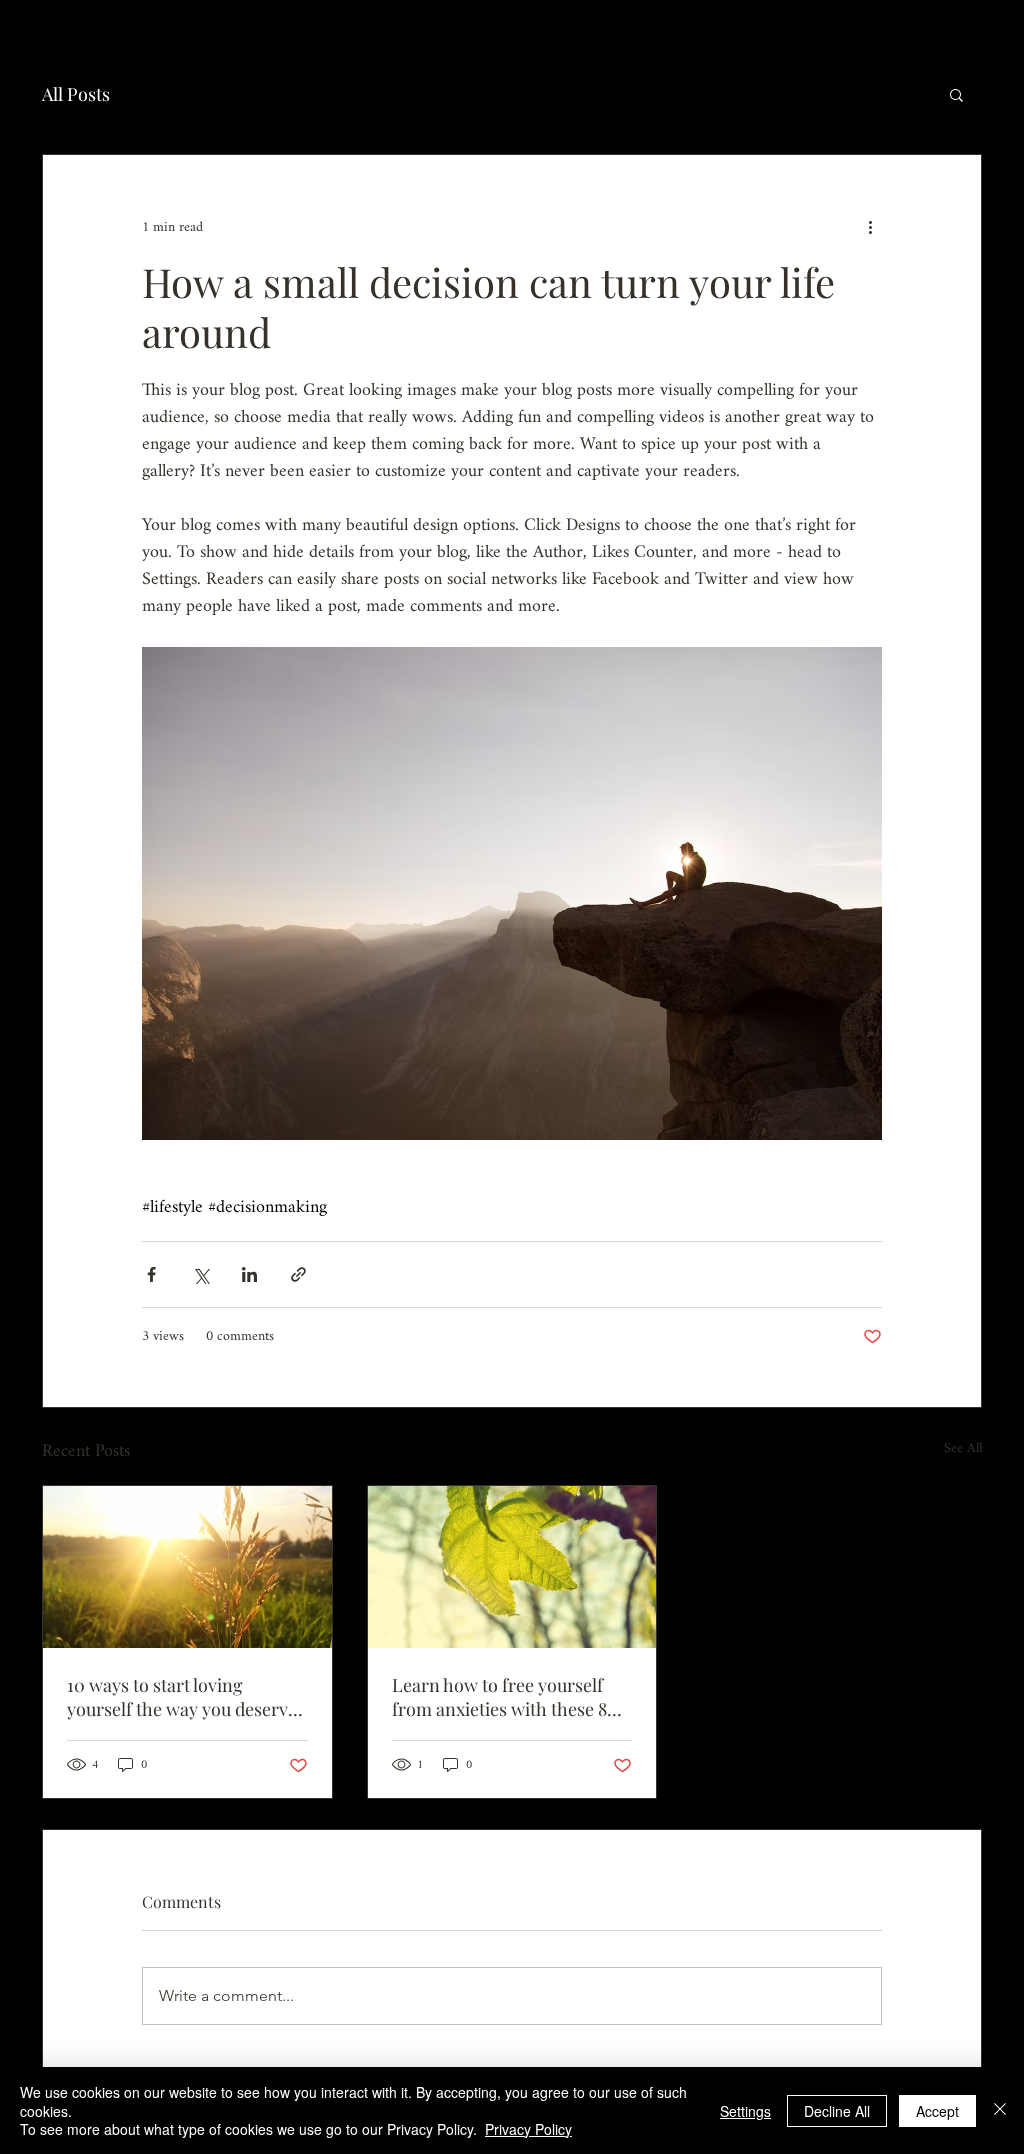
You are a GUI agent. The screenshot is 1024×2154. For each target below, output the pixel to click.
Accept (937, 2111)
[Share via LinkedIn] (249, 1274)
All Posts (76, 94)
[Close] (1000, 2110)
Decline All (837, 2111)
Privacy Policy (528, 2129)
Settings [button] (745, 2111)
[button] (956, 94)
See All (963, 1450)
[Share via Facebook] (151, 1274)
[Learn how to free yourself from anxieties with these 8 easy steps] (512, 1567)
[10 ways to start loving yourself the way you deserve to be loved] (187, 1567)
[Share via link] (298, 1274)
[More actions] (870, 227)
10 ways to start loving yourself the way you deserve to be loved (182, 1697)
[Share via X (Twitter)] (200, 1274)
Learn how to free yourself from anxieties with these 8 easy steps (499, 1697)
